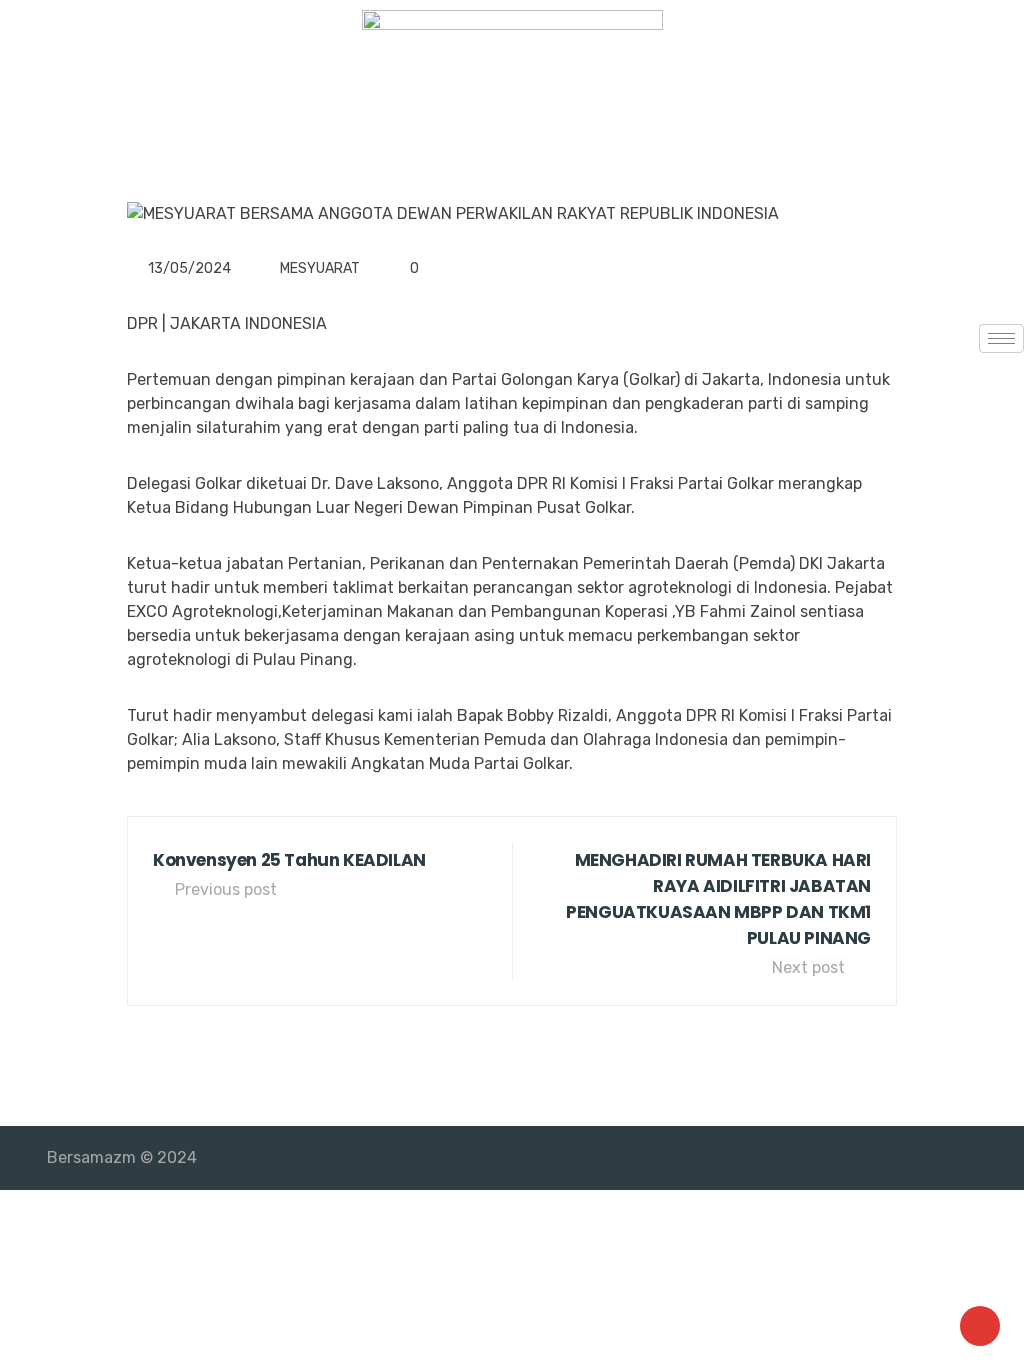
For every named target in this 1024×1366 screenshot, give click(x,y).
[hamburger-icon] (1001, 338)
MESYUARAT (320, 268)
